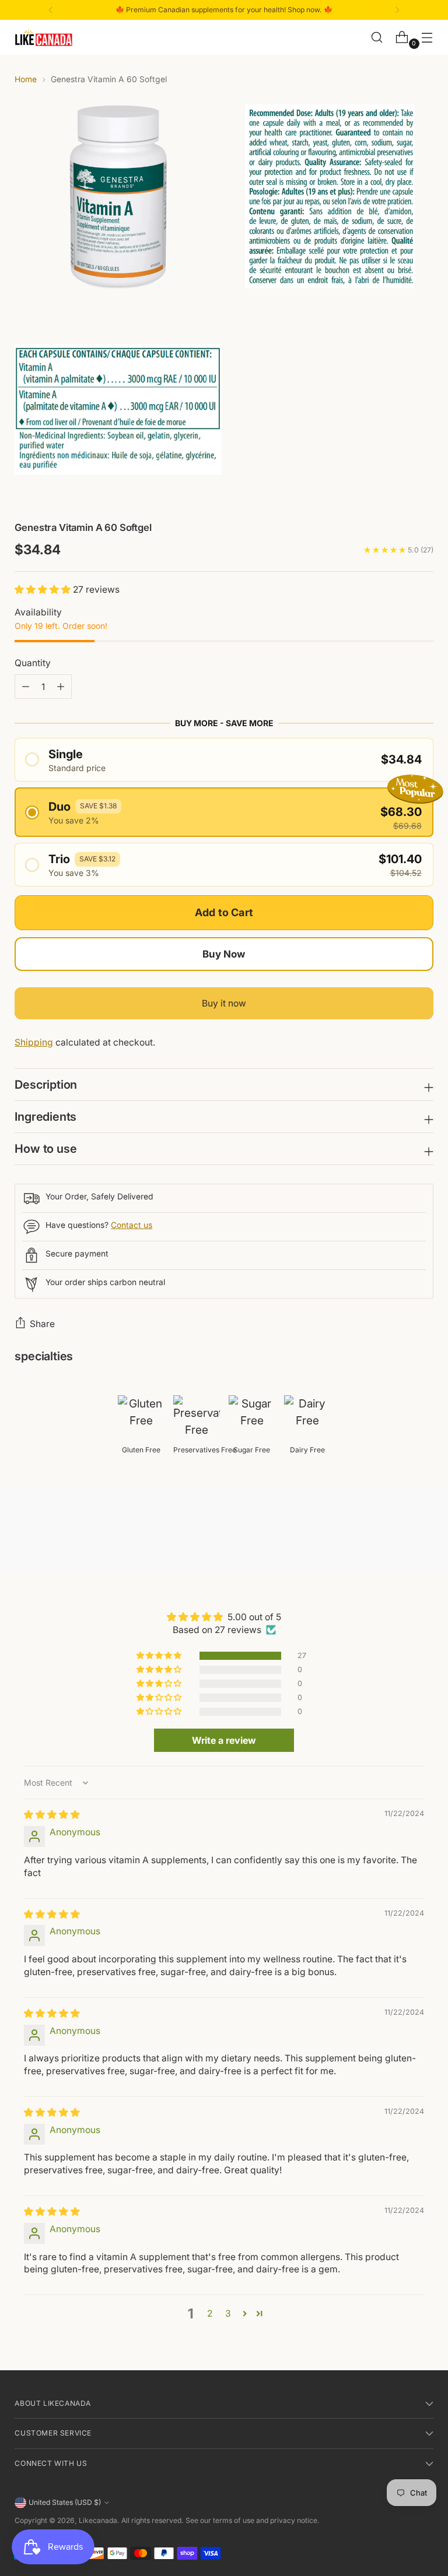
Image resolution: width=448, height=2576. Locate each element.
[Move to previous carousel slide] (397, 1533)
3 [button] (228, 2313)
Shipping (34, 1042)
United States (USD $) (65, 2502)
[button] (44, 590)
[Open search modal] (377, 38)
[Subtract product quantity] (61, 687)
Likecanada (98, 2520)
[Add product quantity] (26, 687)
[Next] (397, 10)
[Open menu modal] (427, 38)
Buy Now (224, 954)
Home (26, 79)
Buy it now (224, 1003)
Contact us (132, 1225)
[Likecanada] (44, 38)
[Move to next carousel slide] (423, 1533)
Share (42, 1324)
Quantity (33, 663)
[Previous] (51, 10)
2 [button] (210, 2313)
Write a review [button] (224, 1740)
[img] (52, 1815)
